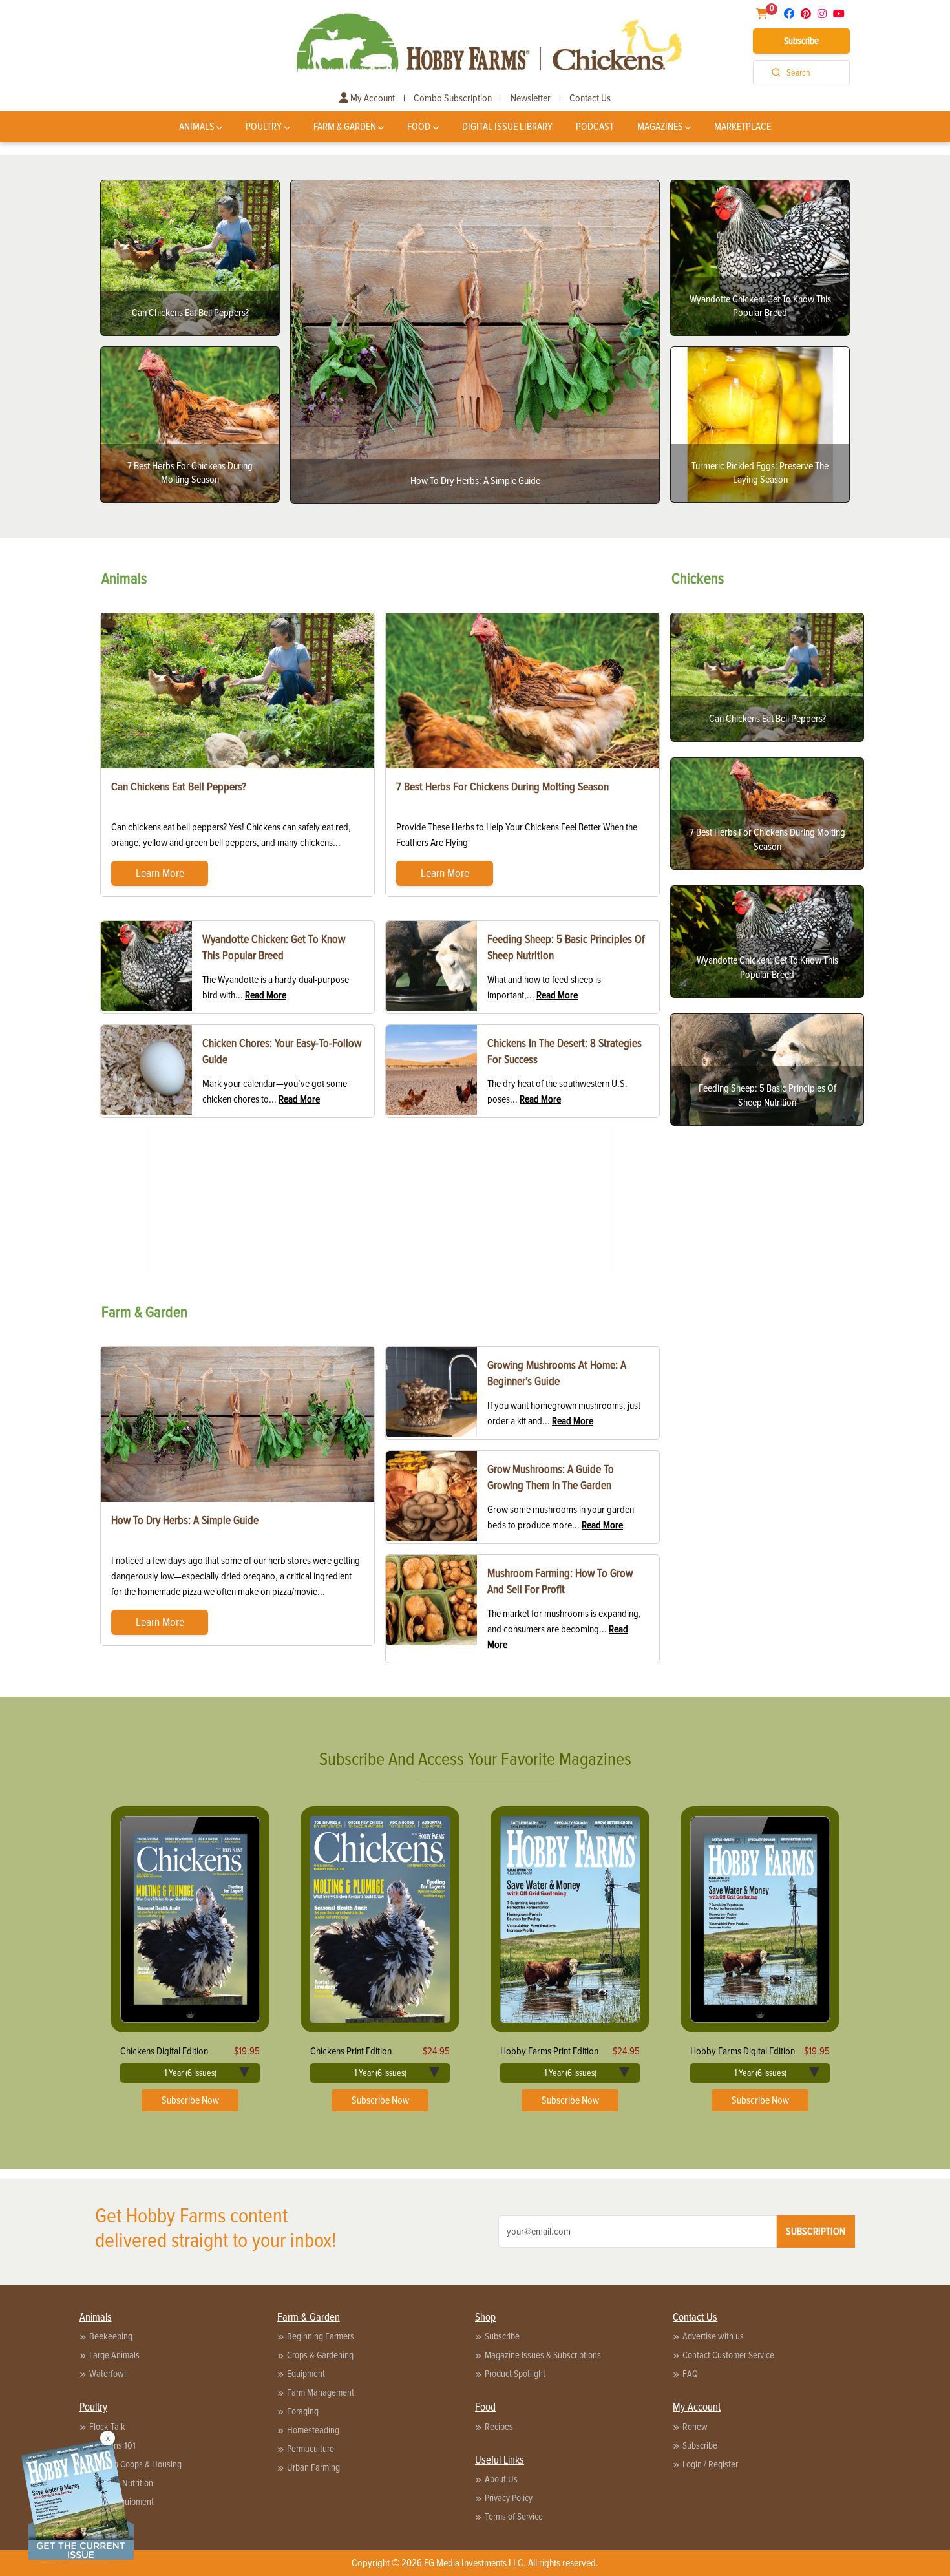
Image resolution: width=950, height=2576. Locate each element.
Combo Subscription (453, 98)
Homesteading (313, 2430)
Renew (695, 2427)
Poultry (264, 127)
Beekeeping (111, 2336)
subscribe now (190, 2100)
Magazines (660, 127)
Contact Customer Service (728, 2355)
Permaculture (311, 2449)
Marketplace (743, 127)
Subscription (816, 2232)
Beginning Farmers (321, 2336)
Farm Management (321, 2392)
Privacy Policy (509, 2498)
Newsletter (531, 98)
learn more (160, 873)
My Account (372, 98)
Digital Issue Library (507, 127)
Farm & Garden (345, 127)
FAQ (690, 2374)
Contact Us (590, 98)
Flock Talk (107, 2427)
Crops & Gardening (320, 2355)
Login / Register (710, 2464)
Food (419, 127)
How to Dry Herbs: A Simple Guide (185, 1520)
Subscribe (801, 41)
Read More (266, 995)
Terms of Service (514, 2517)
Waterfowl (108, 2374)
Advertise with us (713, 2336)
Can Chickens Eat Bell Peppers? (179, 787)
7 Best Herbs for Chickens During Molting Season (502, 787)
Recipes (499, 2427)
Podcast (595, 127)
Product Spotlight (515, 2374)
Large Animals (114, 2355)
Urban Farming (313, 2467)
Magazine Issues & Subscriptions (543, 2355)
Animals (197, 127)
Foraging (303, 2411)
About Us (501, 2479)
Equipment (306, 2374)
